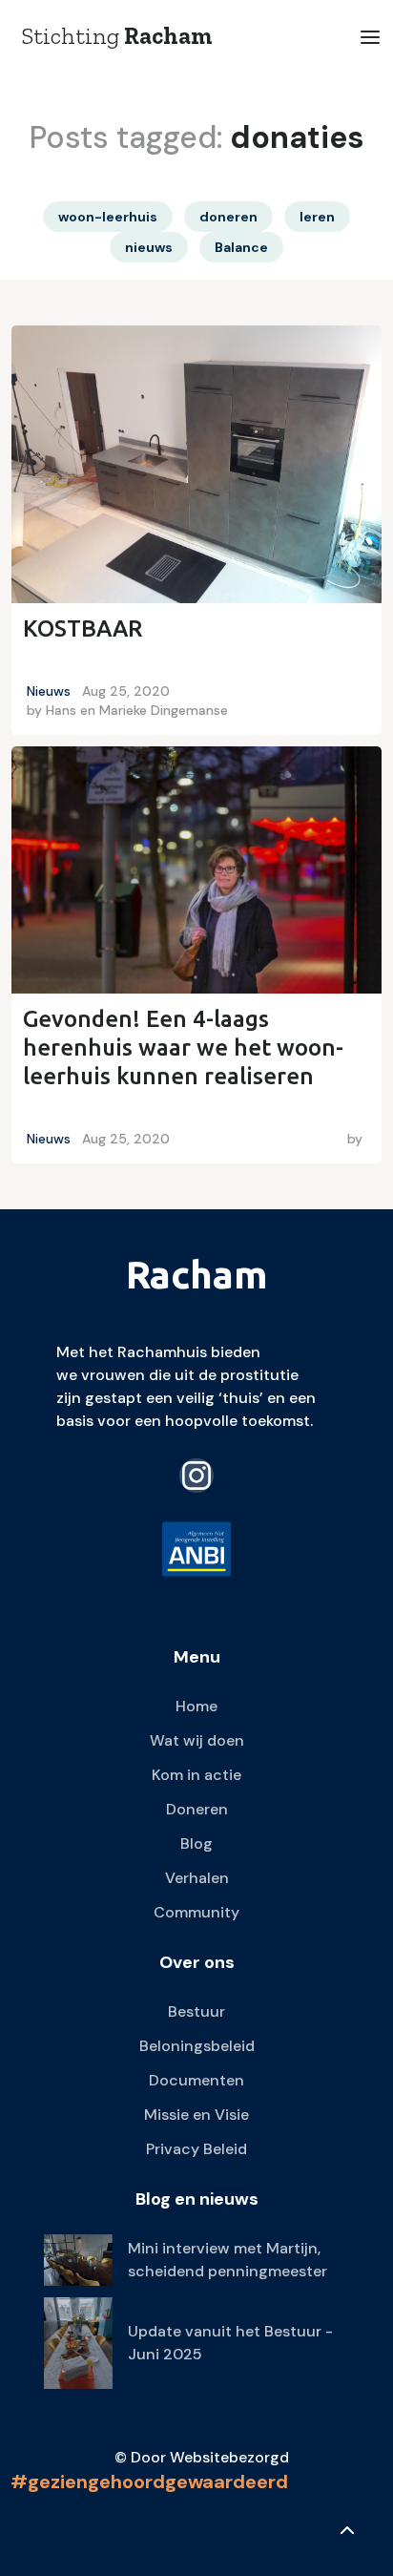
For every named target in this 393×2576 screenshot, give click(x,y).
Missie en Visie (196, 2115)
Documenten (196, 2080)
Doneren (197, 1809)
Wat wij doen (197, 1740)
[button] (370, 37)
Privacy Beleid (196, 2149)
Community (196, 1912)
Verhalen (197, 1878)
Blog (196, 1843)
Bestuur (196, 2011)
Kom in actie (196, 1775)
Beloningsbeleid (197, 2046)
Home (196, 1706)
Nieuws (49, 691)
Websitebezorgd (229, 2457)
